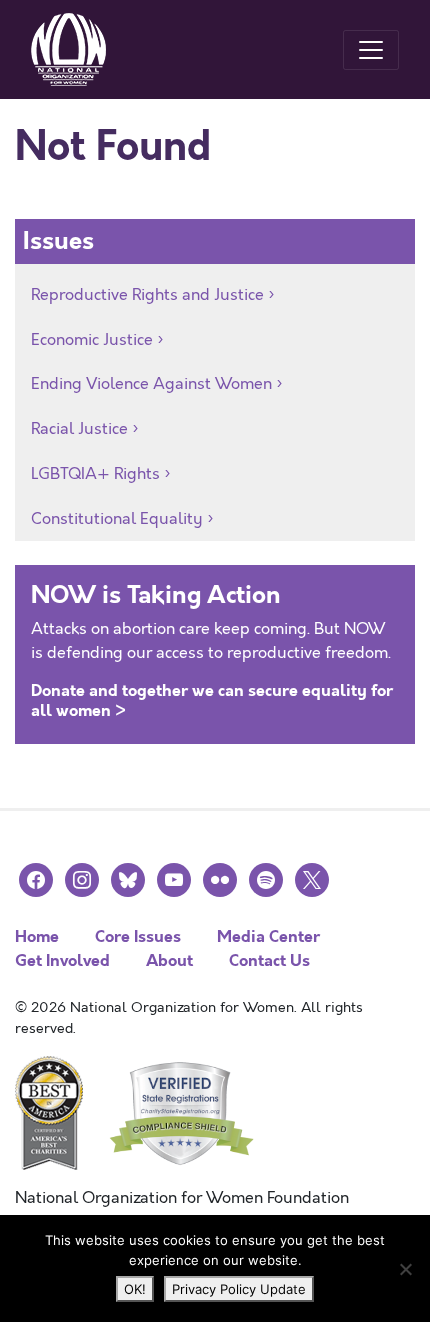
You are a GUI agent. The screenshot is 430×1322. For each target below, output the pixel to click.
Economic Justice (92, 340)
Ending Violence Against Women (151, 384)
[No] (405, 1269)
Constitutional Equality (117, 519)
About (169, 960)
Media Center (268, 936)
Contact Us (269, 960)
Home (37, 936)
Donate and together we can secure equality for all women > (212, 700)
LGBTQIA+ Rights (95, 474)
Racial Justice (79, 429)
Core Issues (138, 936)
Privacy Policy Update (239, 1289)
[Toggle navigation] (371, 50)
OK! (135, 1289)
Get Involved (62, 960)
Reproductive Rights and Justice (147, 295)
